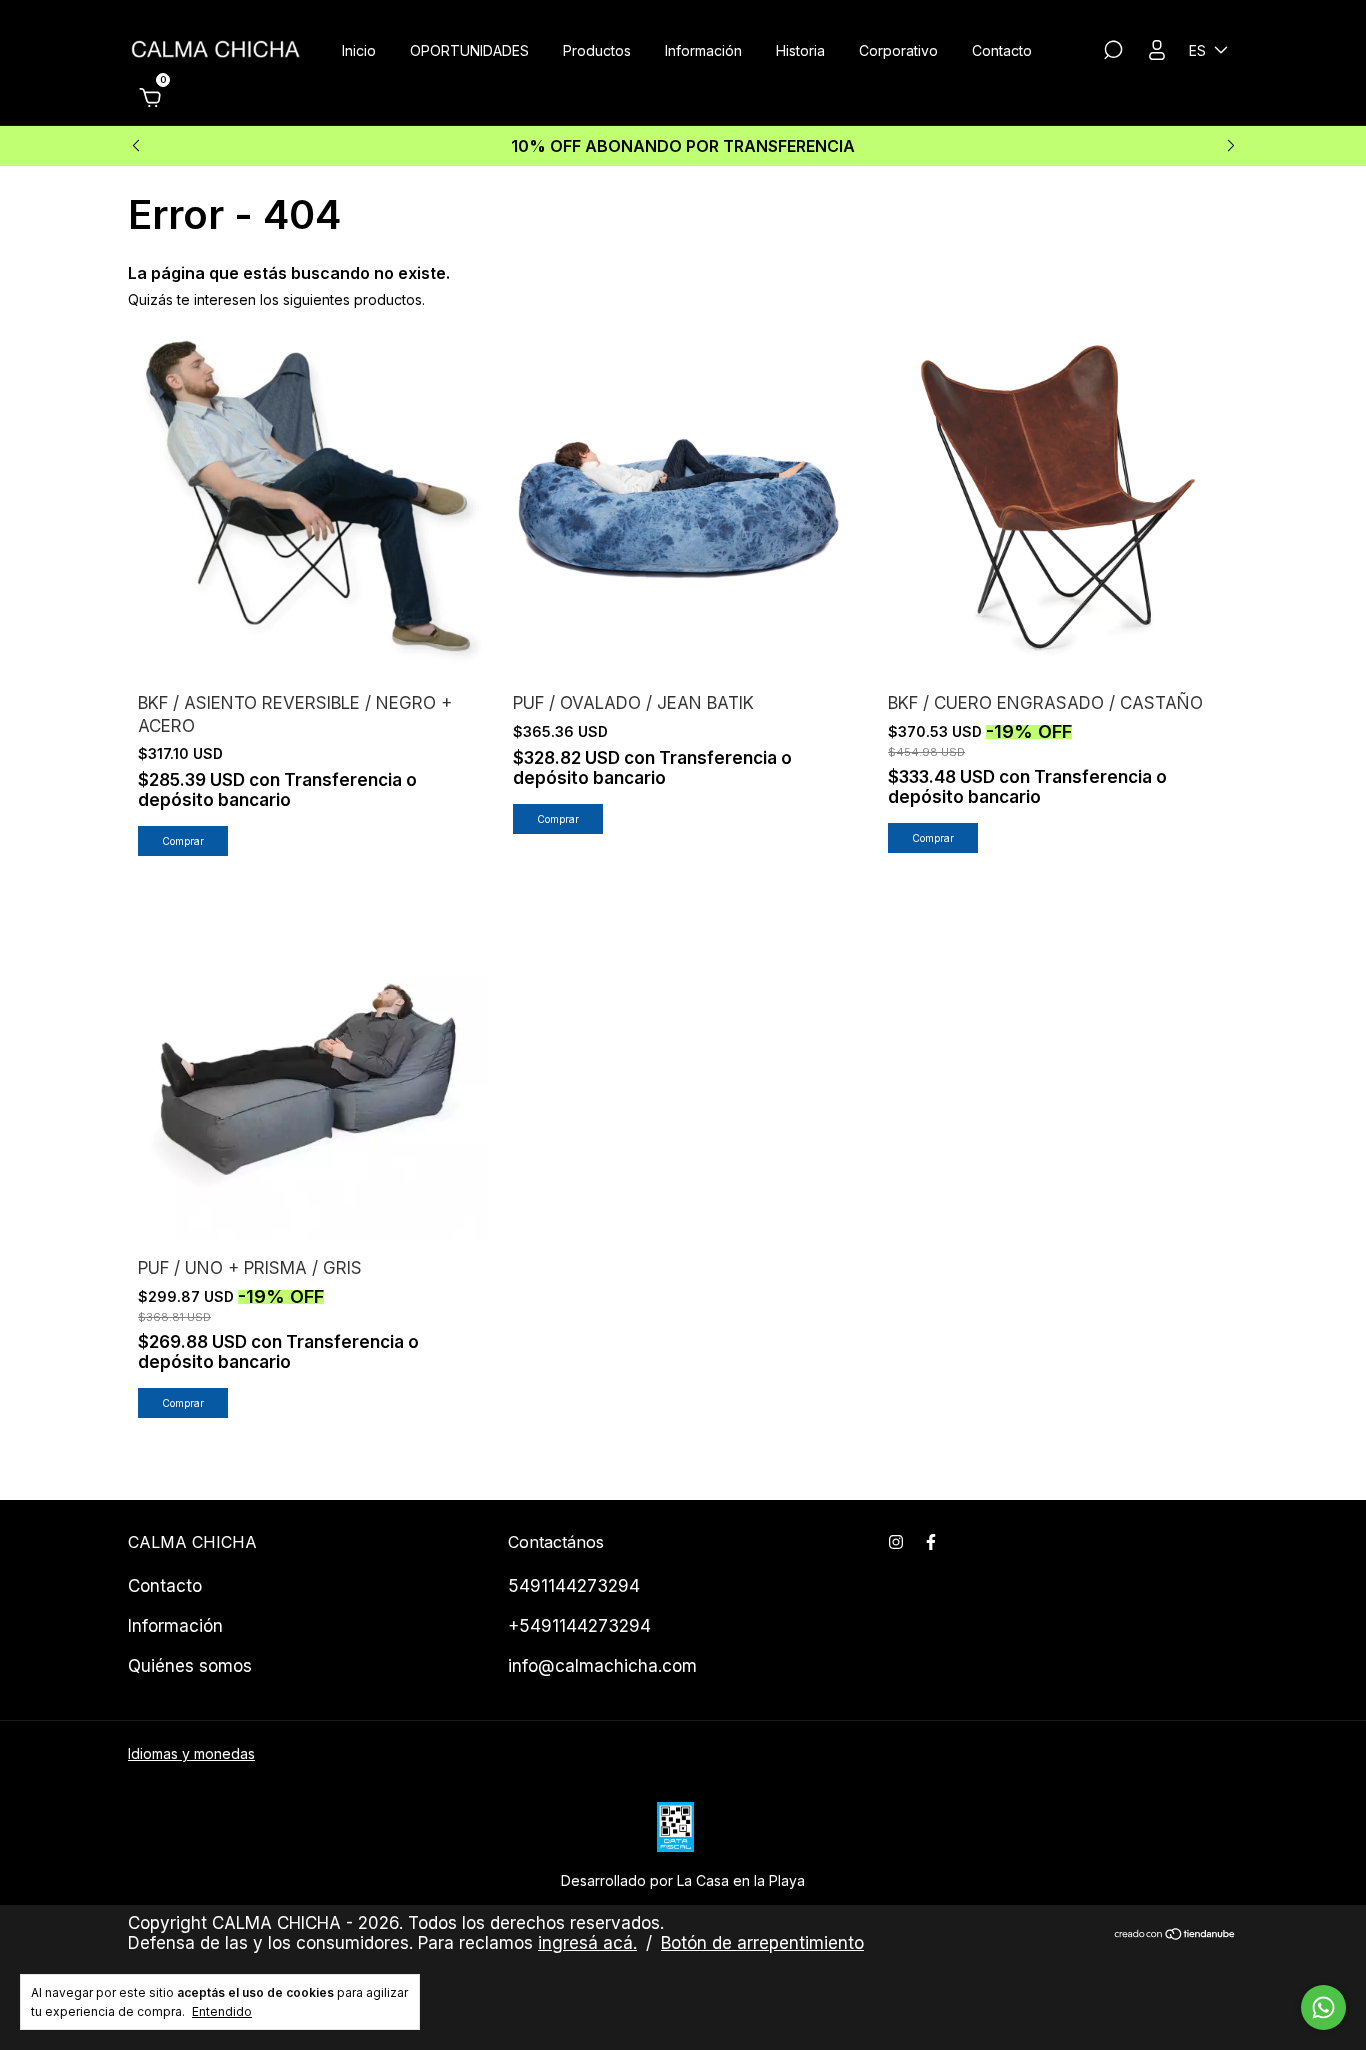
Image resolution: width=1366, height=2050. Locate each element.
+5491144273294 (579, 1626)
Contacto (1002, 50)
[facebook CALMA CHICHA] (931, 1542)
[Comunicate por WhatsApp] (1323, 2007)
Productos (597, 50)
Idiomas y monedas (191, 1753)
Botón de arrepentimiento (762, 1943)
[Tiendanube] (1175, 1935)
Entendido (222, 2011)
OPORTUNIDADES (469, 50)
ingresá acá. (587, 1943)
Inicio (359, 50)
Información (703, 50)
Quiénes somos (190, 1666)
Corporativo (898, 50)
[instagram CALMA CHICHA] (896, 1542)
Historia (800, 50)
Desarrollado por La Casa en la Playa (683, 1880)
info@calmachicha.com (602, 1666)
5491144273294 (574, 1586)
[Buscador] (1113, 52)
